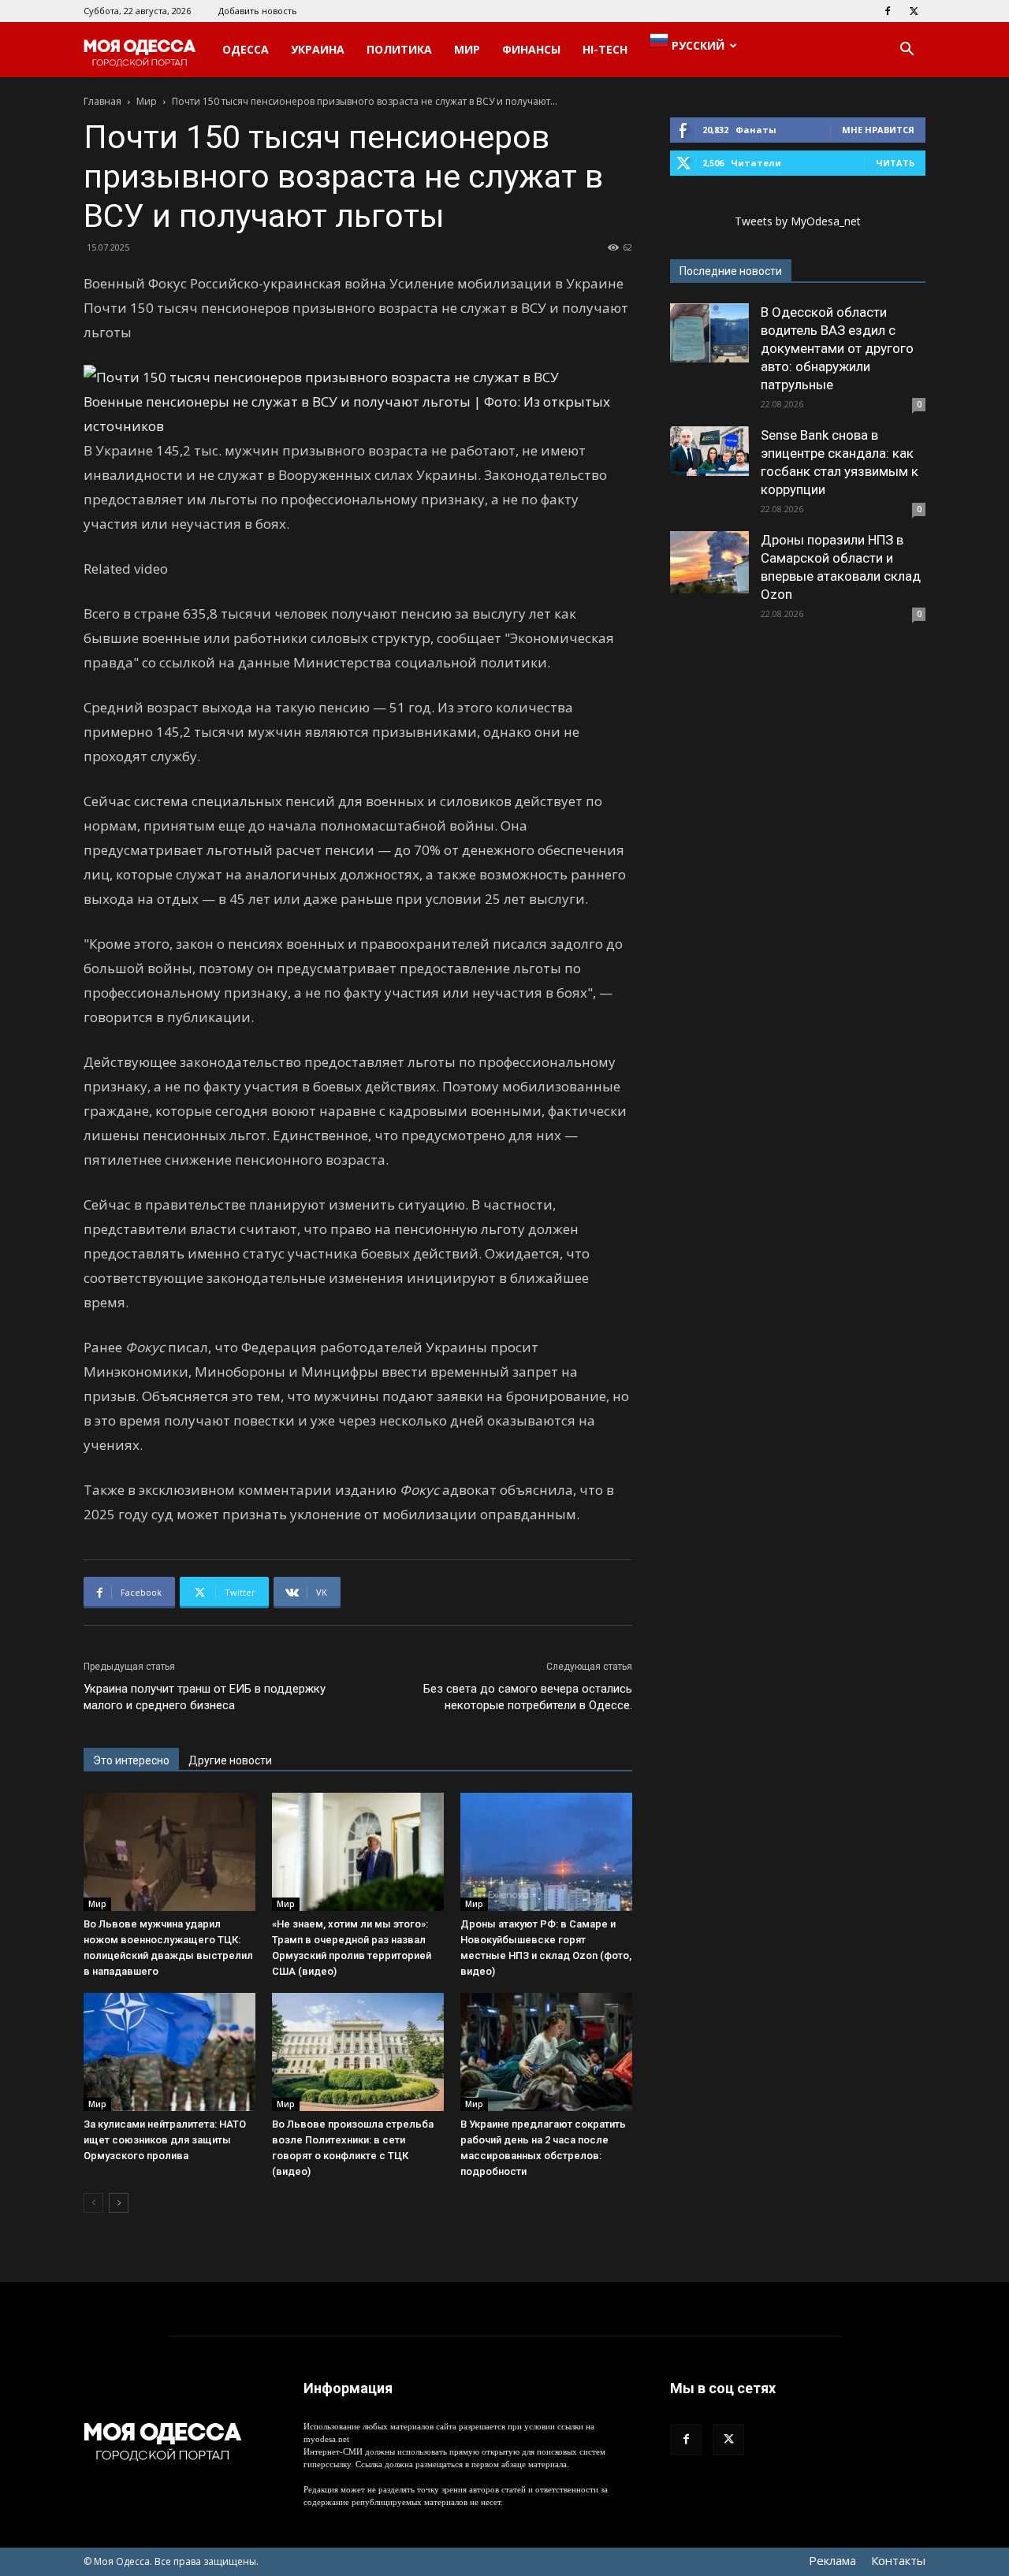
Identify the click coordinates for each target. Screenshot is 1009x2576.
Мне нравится (878, 130)
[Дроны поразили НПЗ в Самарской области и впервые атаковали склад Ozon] (709, 562)
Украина (318, 49)
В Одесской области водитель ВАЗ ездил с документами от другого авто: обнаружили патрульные (837, 348)
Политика (399, 49)
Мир (467, 49)
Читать (895, 163)
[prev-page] (93, 2203)
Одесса (246, 49)
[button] (907, 51)
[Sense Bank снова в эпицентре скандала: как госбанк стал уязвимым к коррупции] (709, 451)
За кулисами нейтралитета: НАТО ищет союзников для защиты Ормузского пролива (165, 2140)
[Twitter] (914, 11)
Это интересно (131, 1760)
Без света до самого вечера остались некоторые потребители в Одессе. (528, 1697)
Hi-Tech (605, 49)
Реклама (832, 2560)
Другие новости (230, 1760)
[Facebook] (888, 11)
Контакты (898, 2560)
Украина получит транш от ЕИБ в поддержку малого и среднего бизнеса (205, 1697)
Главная (102, 101)
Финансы (531, 49)
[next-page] (119, 2203)
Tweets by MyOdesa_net (798, 221)
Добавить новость (258, 11)
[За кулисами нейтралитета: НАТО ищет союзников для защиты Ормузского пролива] (169, 2052)
